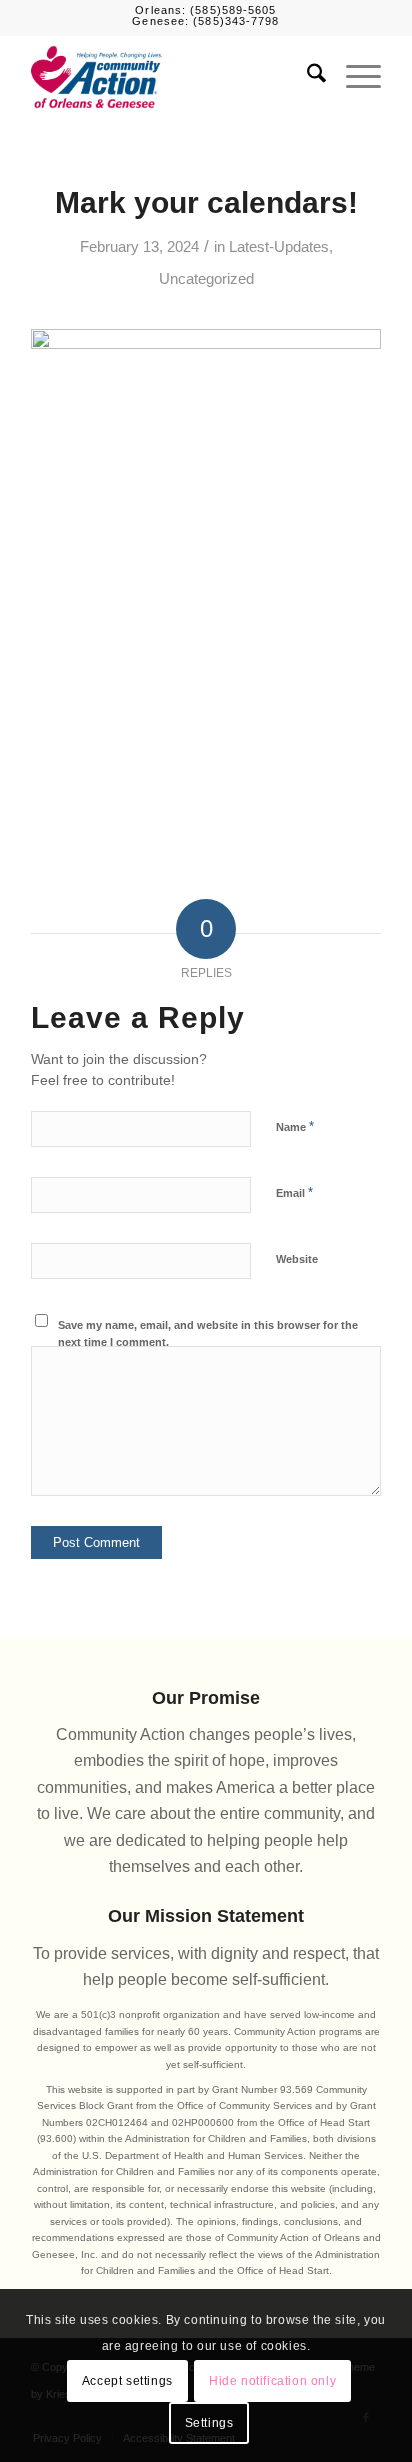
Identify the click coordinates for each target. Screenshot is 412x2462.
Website (297, 1259)
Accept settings (127, 2381)
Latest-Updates (279, 247)
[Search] (306, 77)
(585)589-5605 (233, 10)
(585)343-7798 (236, 21)
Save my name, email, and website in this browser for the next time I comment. (208, 1333)
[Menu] (353, 77)
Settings (209, 2423)
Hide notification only (272, 2381)
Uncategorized (206, 279)
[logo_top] (171, 77)
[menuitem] (306, 77)
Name (295, 1126)
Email (294, 1192)
